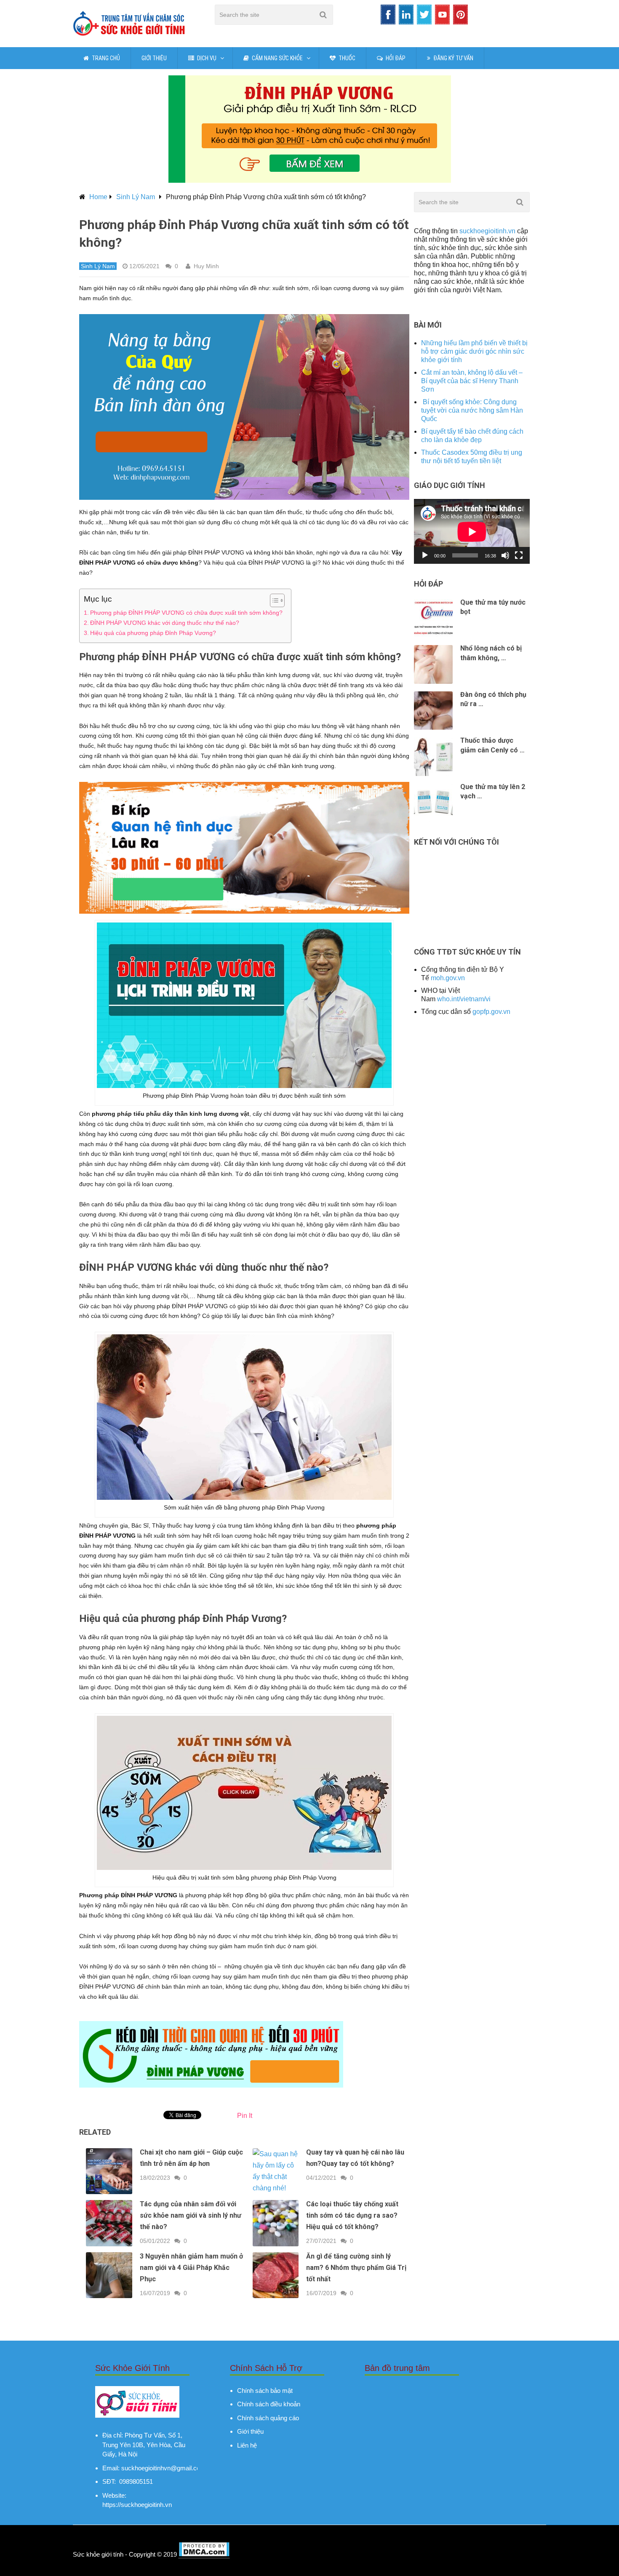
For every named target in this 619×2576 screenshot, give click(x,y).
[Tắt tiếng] (505, 555)
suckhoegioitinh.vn (487, 231)
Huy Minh (206, 266)
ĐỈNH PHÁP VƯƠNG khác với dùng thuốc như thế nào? (165, 623)
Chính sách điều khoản (269, 2404)
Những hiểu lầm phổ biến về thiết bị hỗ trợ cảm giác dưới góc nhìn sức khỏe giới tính (474, 351)
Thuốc (346, 58)
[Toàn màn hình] (519, 555)
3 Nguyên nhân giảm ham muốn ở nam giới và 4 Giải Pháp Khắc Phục (191, 2268)
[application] (472, 532)
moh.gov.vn (448, 978)
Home (98, 197)
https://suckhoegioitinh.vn (137, 2505)
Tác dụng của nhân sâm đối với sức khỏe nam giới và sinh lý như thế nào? (191, 2215)
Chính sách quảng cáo (268, 2418)
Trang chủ (105, 58)
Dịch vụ (206, 58)
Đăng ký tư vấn (453, 58)
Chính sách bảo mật (265, 2391)
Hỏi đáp (395, 58)
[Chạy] (425, 555)
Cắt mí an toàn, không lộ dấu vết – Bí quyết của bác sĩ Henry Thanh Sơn (472, 381)
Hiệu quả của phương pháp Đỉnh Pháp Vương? (153, 633)
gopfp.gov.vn (491, 1012)
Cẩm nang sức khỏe (277, 58)
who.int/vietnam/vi (464, 999)
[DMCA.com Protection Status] (204, 2555)
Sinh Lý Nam (136, 197)
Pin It (245, 2116)
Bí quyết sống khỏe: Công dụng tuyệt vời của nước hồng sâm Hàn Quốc (472, 410)
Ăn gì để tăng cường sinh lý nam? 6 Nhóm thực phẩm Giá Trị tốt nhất (356, 2268)
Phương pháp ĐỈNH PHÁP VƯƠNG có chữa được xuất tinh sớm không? (186, 613)
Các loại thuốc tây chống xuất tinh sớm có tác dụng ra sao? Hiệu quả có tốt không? (352, 2215)
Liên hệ (247, 2445)
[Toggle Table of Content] (273, 600)
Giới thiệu (154, 58)
